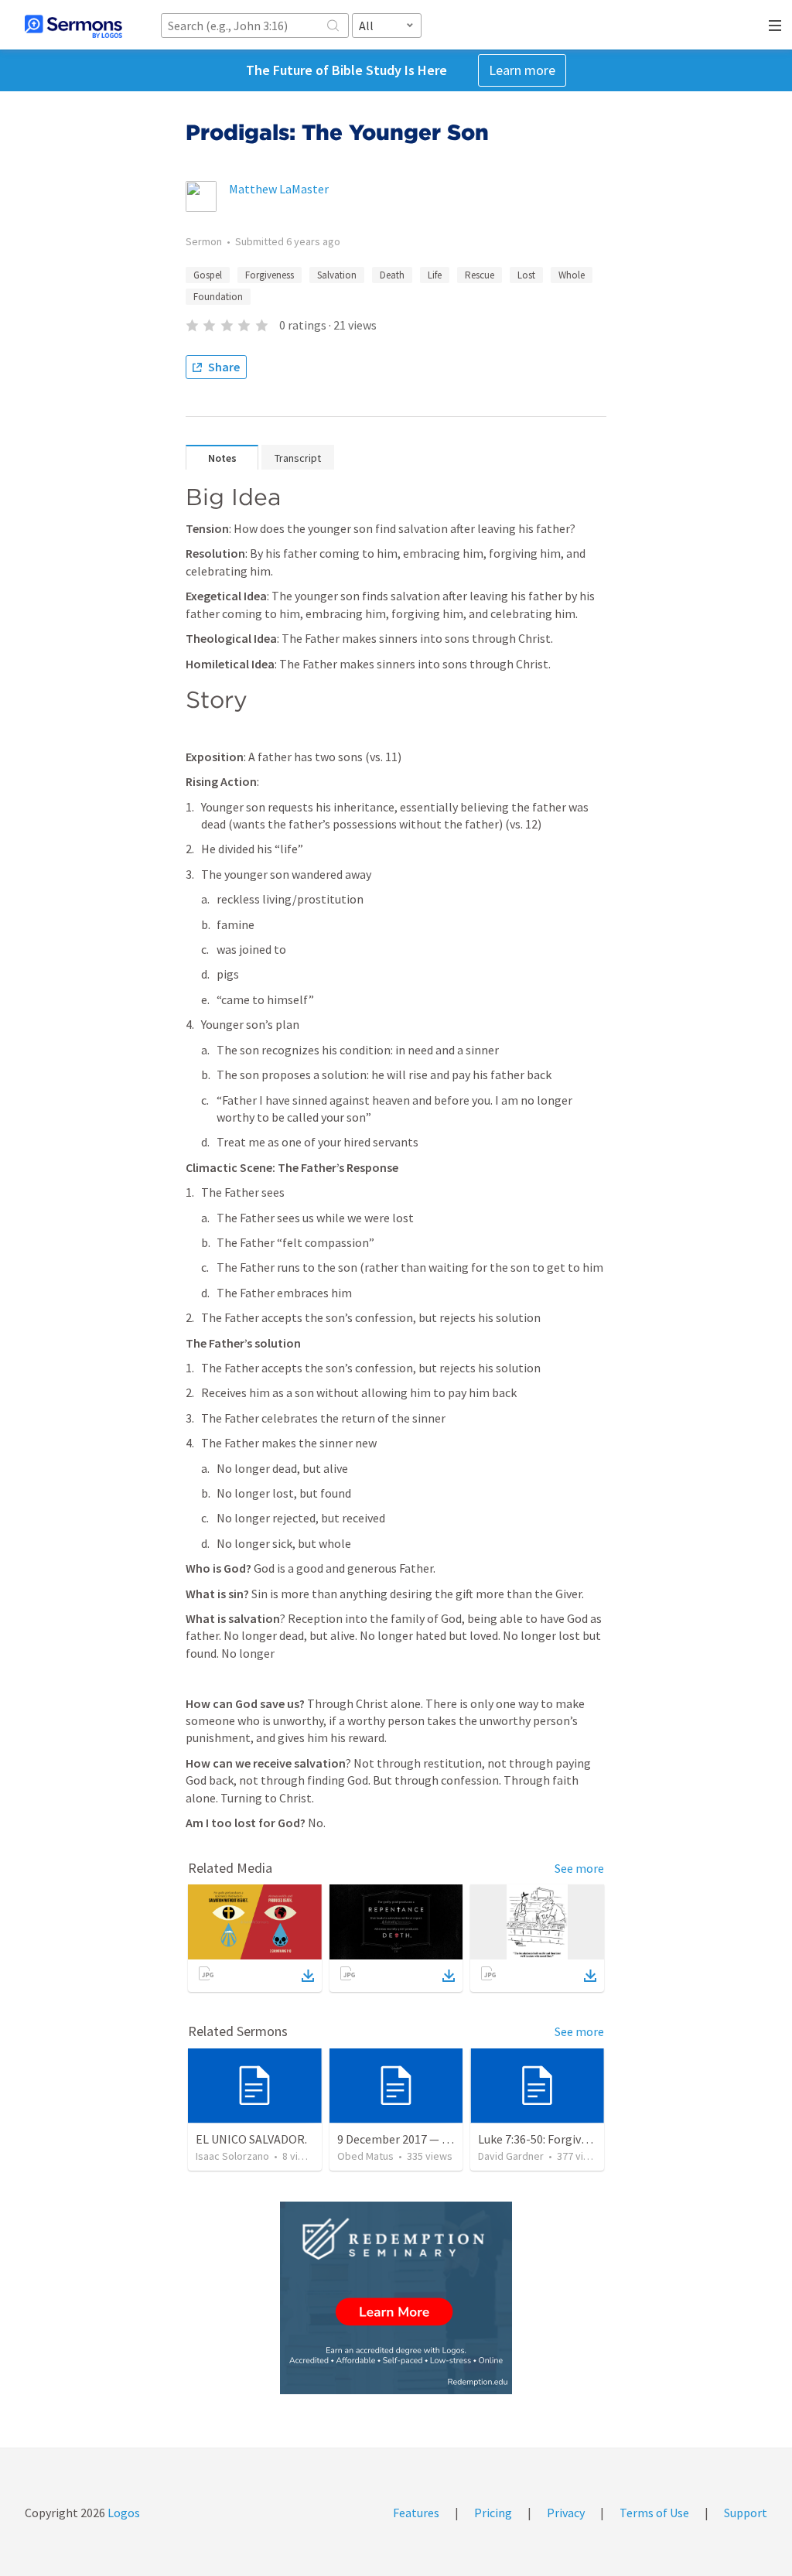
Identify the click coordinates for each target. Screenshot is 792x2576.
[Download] (308, 1976)
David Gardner (511, 2156)
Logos (123, 2513)
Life (435, 275)
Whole (572, 275)
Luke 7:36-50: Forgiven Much (551, 2139)
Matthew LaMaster (279, 189)
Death (392, 275)
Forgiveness (270, 275)
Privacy (566, 2513)
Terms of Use (654, 2513)
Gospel (208, 275)
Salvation (337, 275)
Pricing (493, 2513)
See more (579, 1868)
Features (416, 2513)
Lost (526, 275)
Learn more (522, 70)
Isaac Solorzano (232, 2156)
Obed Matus (365, 2156)
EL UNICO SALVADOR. (251, 2139)
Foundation (218, 297)
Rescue (480, 275)
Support (746, 2513)
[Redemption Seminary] (396, 2298)
